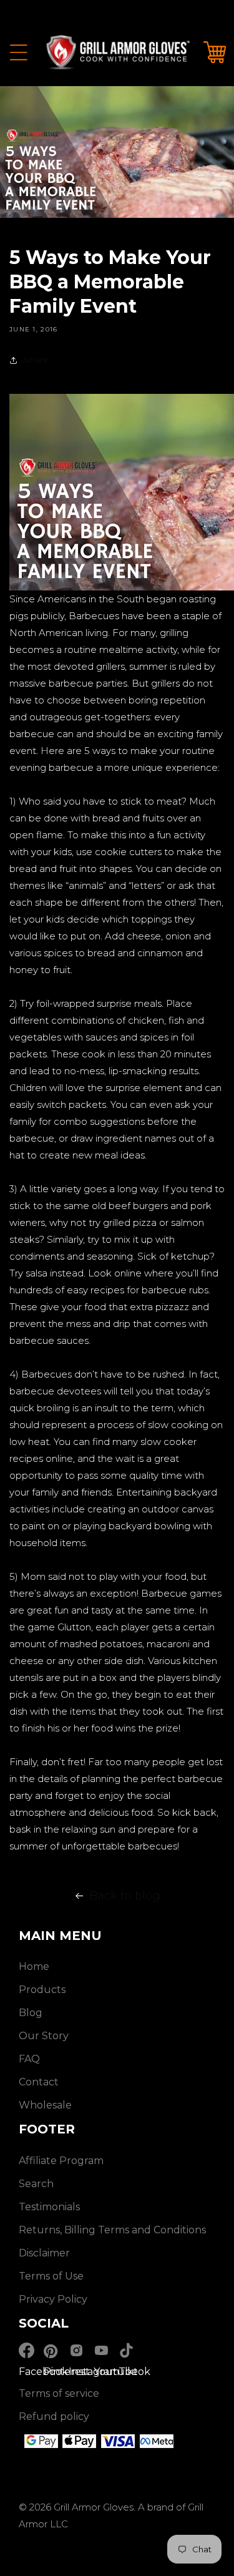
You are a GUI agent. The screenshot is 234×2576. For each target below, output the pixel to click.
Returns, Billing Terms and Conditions (112, 2230)
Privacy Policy (53, 2299)
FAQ (29, 2059)
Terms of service (59, 2393)
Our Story (44, 2036)
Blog (31, 2013)
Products (42, 1990)
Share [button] (36, 360)
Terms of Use (51, 2276)
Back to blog (125, 1896)
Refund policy (54, 2417)
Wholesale (45, 2105)
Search (36, 2184)
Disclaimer (44, 2253)
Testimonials (49, 2207)
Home (34, 1966)
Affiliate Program (61, 2161)
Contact (39, 2082)
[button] (19, 52)
